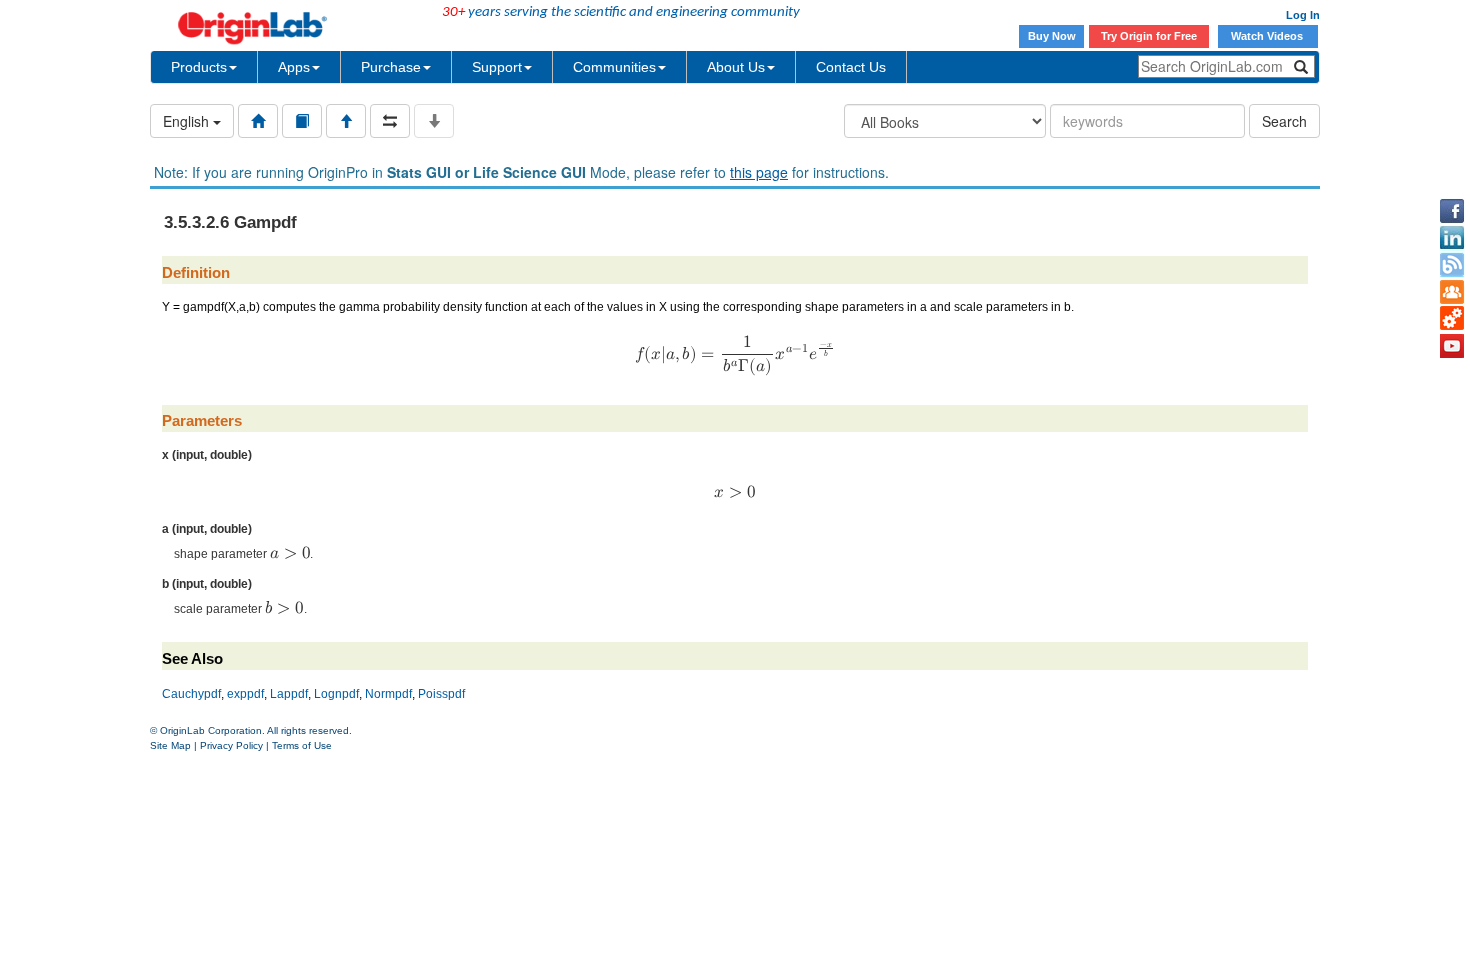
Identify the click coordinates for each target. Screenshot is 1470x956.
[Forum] (1452, 292)
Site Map (170, 745)
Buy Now (1052, 36)
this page (759, 172)
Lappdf (289, 694)
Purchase (391, 67)
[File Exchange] (1452, 319)
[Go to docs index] (258, 121)
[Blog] (1452, 265)
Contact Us (851, 67)
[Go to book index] (302, 121)
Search (1284, 121)
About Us (736, 67)
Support (497, 67)
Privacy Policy (231, 745)
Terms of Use (302, 745)
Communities (614, 67)
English (188, 121)
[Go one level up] (346, 121)
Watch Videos (1268, 36)
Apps (294, 67)
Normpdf (388, 694)
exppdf (245, 694)
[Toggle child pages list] (434, 121)
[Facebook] (1452, 211)
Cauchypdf (191, 694)
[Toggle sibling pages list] (390, 121)
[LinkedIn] (1452, 238)
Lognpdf (336, 694)
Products (199, 67)
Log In (1303, 15)
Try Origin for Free (1149, 36)
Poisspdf (441, 694)
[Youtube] (1452, 346)
